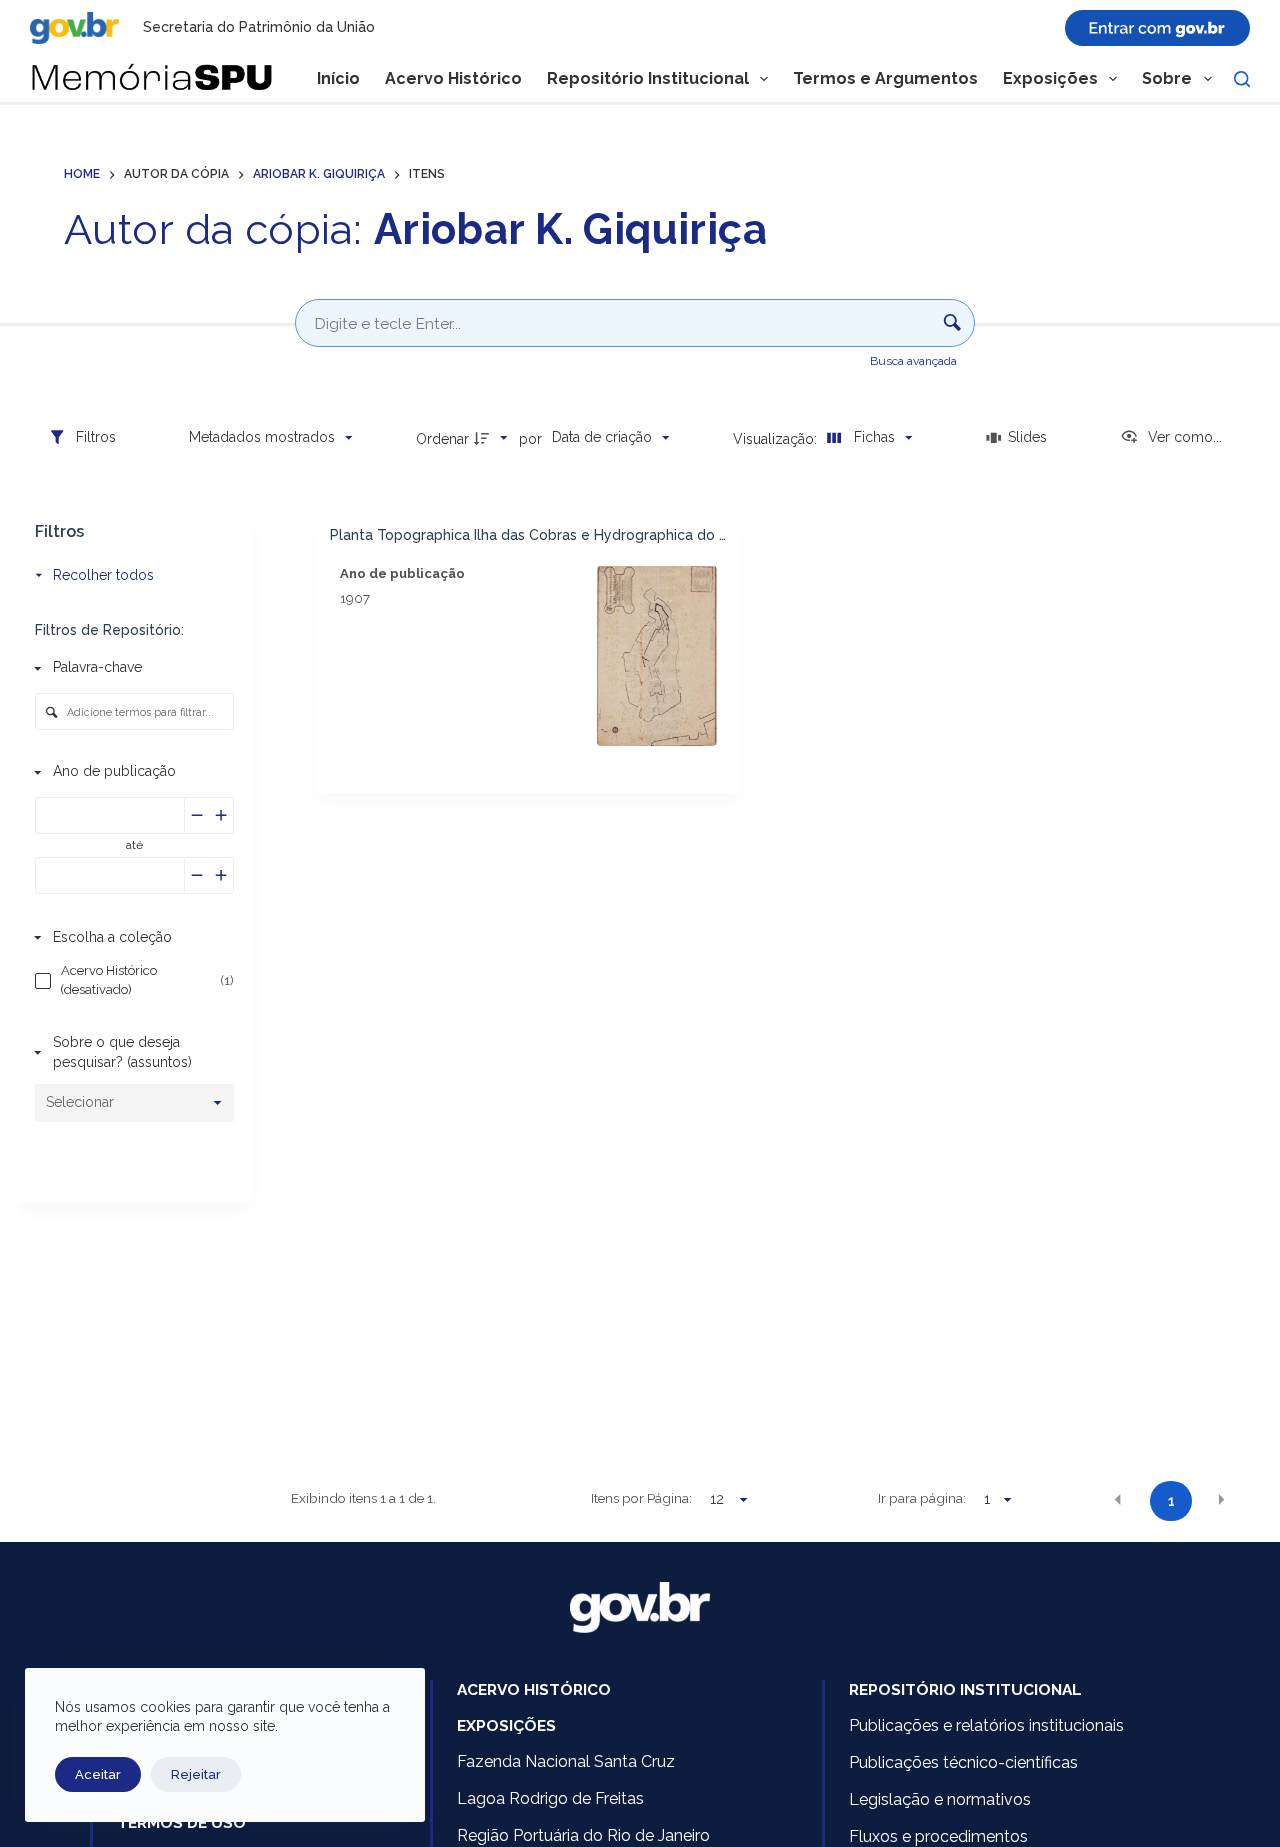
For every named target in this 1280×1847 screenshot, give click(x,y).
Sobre (1167, 78)
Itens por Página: (641, 1498)
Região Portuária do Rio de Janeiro (583, 1835)
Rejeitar (196, 1774)
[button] (1118, 1500)
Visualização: (777, 439)
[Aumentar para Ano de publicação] (221, 815)
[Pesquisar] (1242, 79)
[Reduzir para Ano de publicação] (197, 815)
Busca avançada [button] (915, 361)
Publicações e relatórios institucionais (986, 1725)
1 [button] (1171, 1501)
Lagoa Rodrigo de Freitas (550, 1798)
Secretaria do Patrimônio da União (259, 27)
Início (338, 78)
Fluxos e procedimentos (938, 1836)
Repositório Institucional (648, 78)
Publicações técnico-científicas (963, 1762)
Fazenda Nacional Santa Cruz (566, 1761)
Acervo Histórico (453, 78)
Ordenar (442, 439)
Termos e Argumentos (885, 78)
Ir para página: (922, 1498)
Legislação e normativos (940, 1799)
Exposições (1050, 78)
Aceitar (98, 1774)
